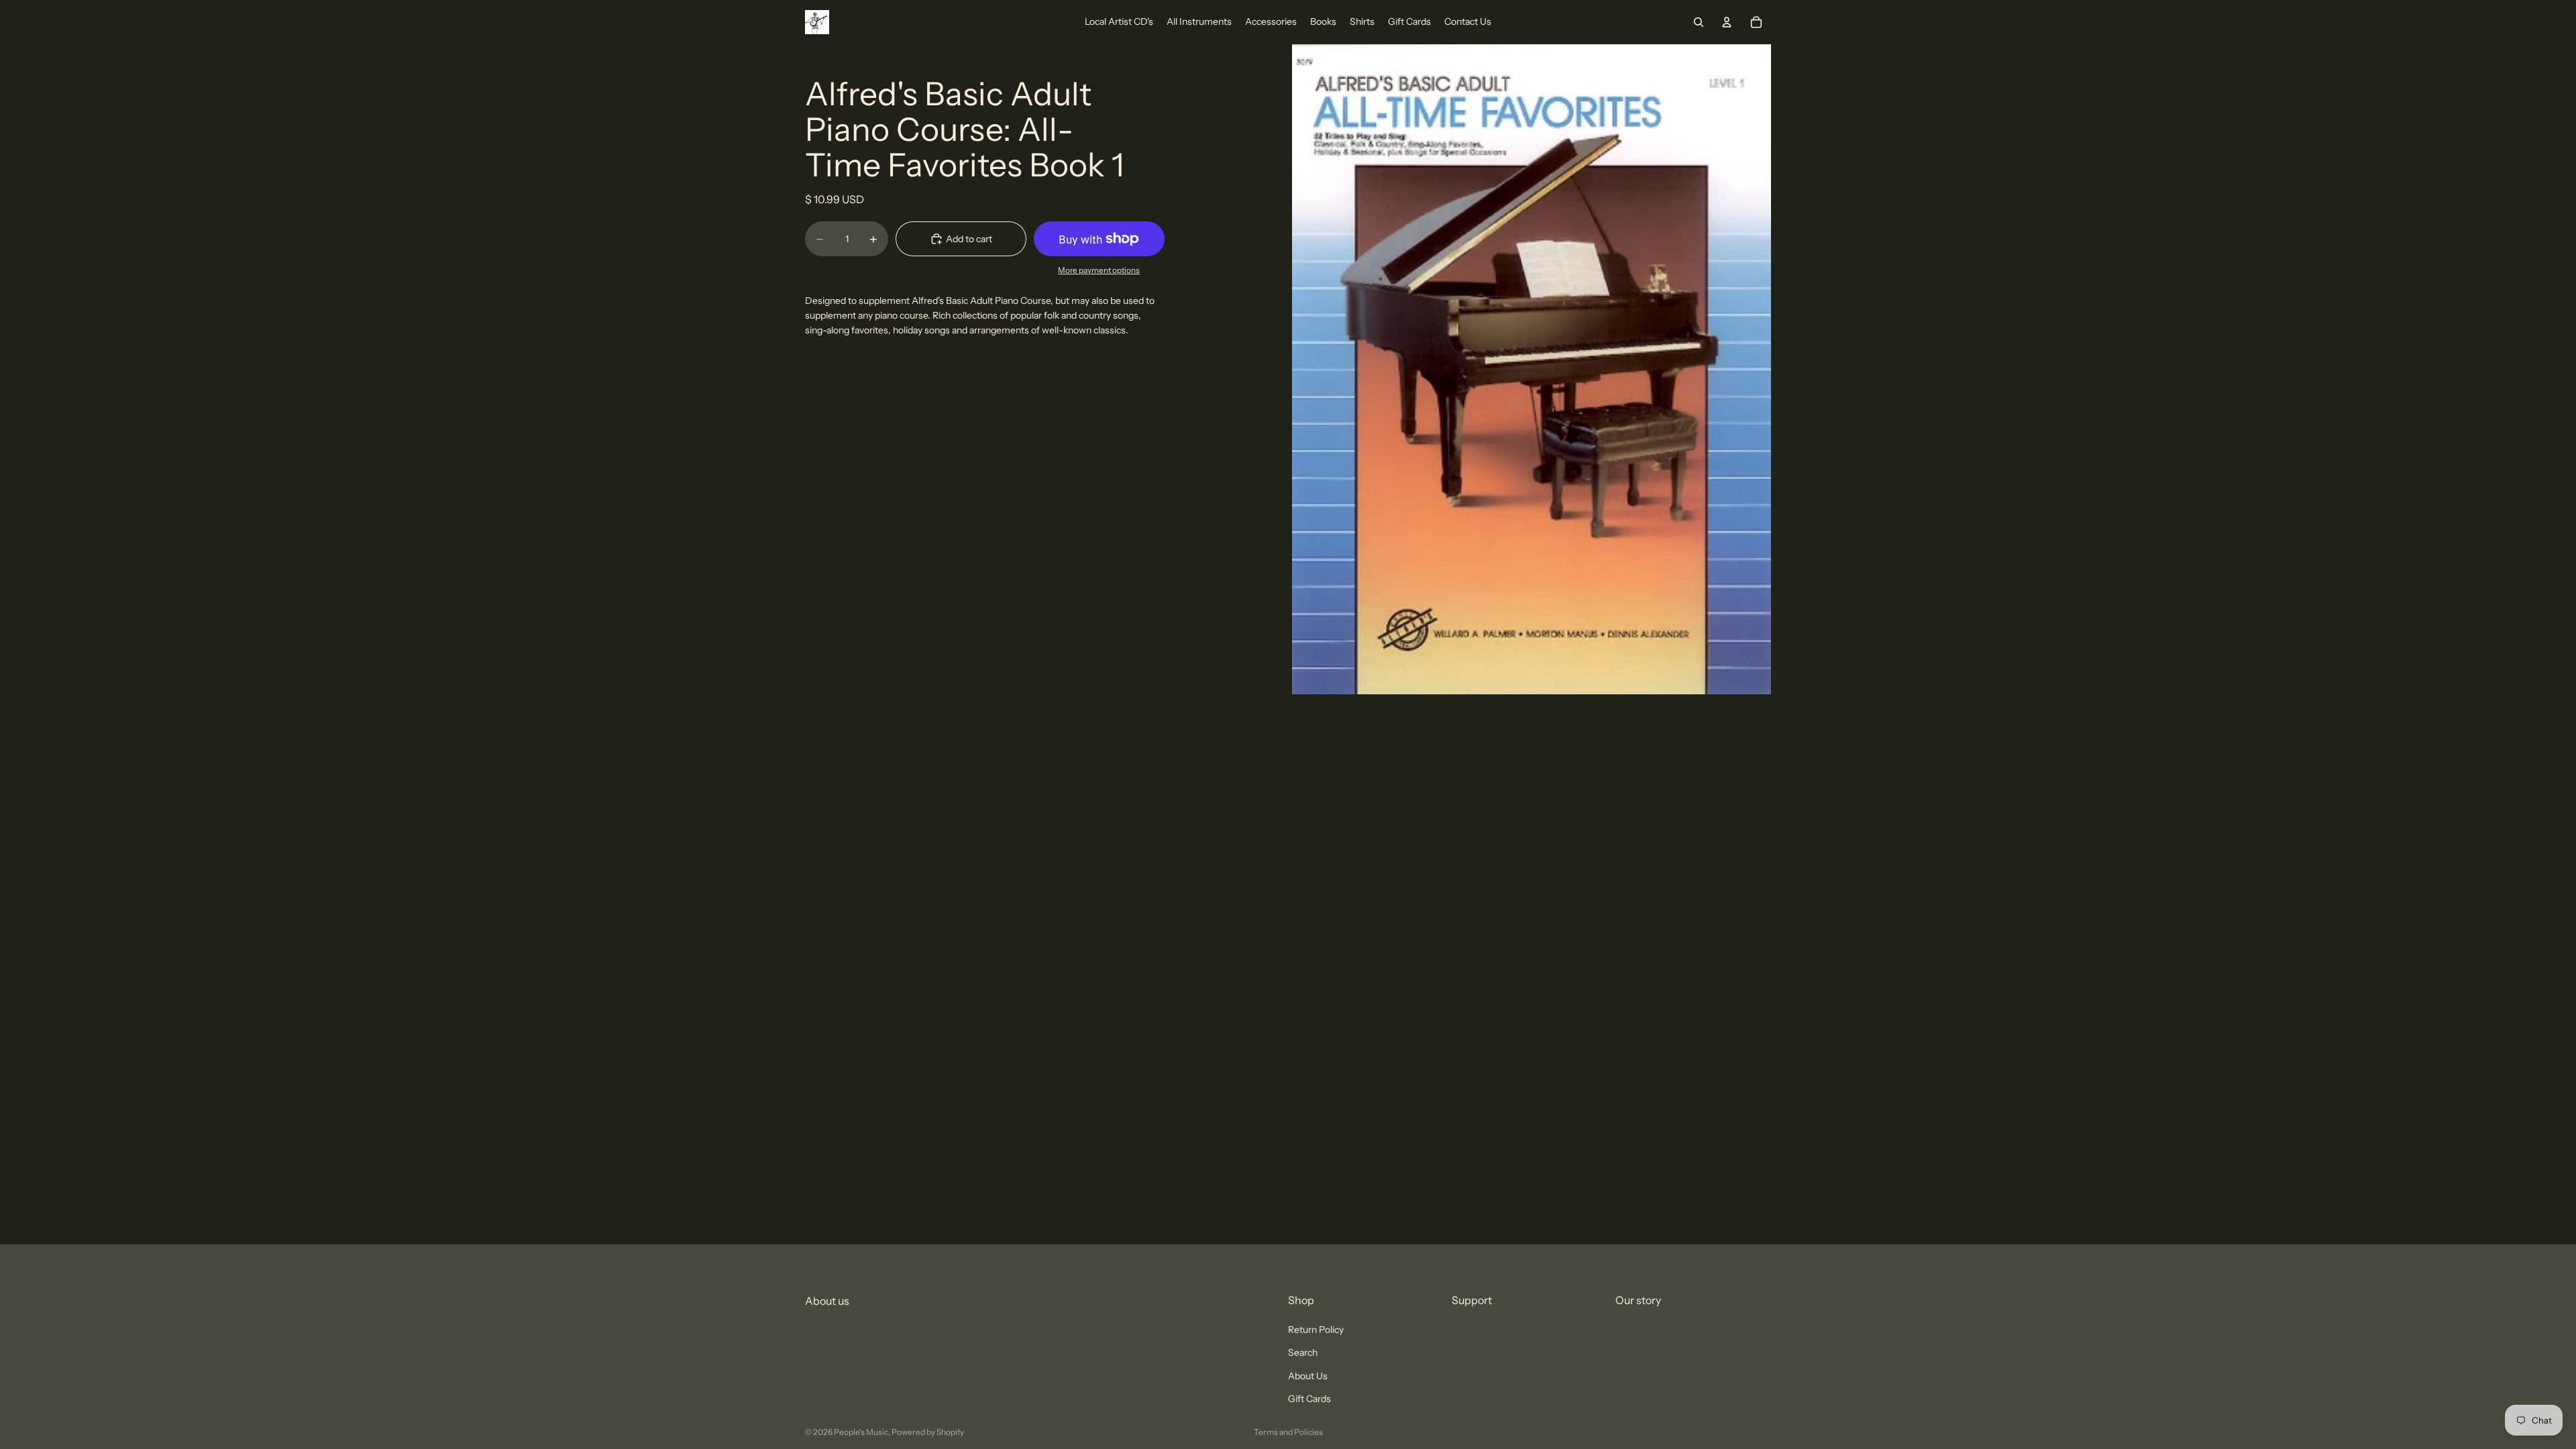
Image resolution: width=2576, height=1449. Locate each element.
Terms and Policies (1288, 1432)
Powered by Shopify (928, 1432)
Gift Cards (1309, 1399)
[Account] (1727, 22)
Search (1303, 1353)
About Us (1308, 1376)
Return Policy (1316, 1330)
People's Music (861, 1432)
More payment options (1099, 270)
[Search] (1699, 22)
